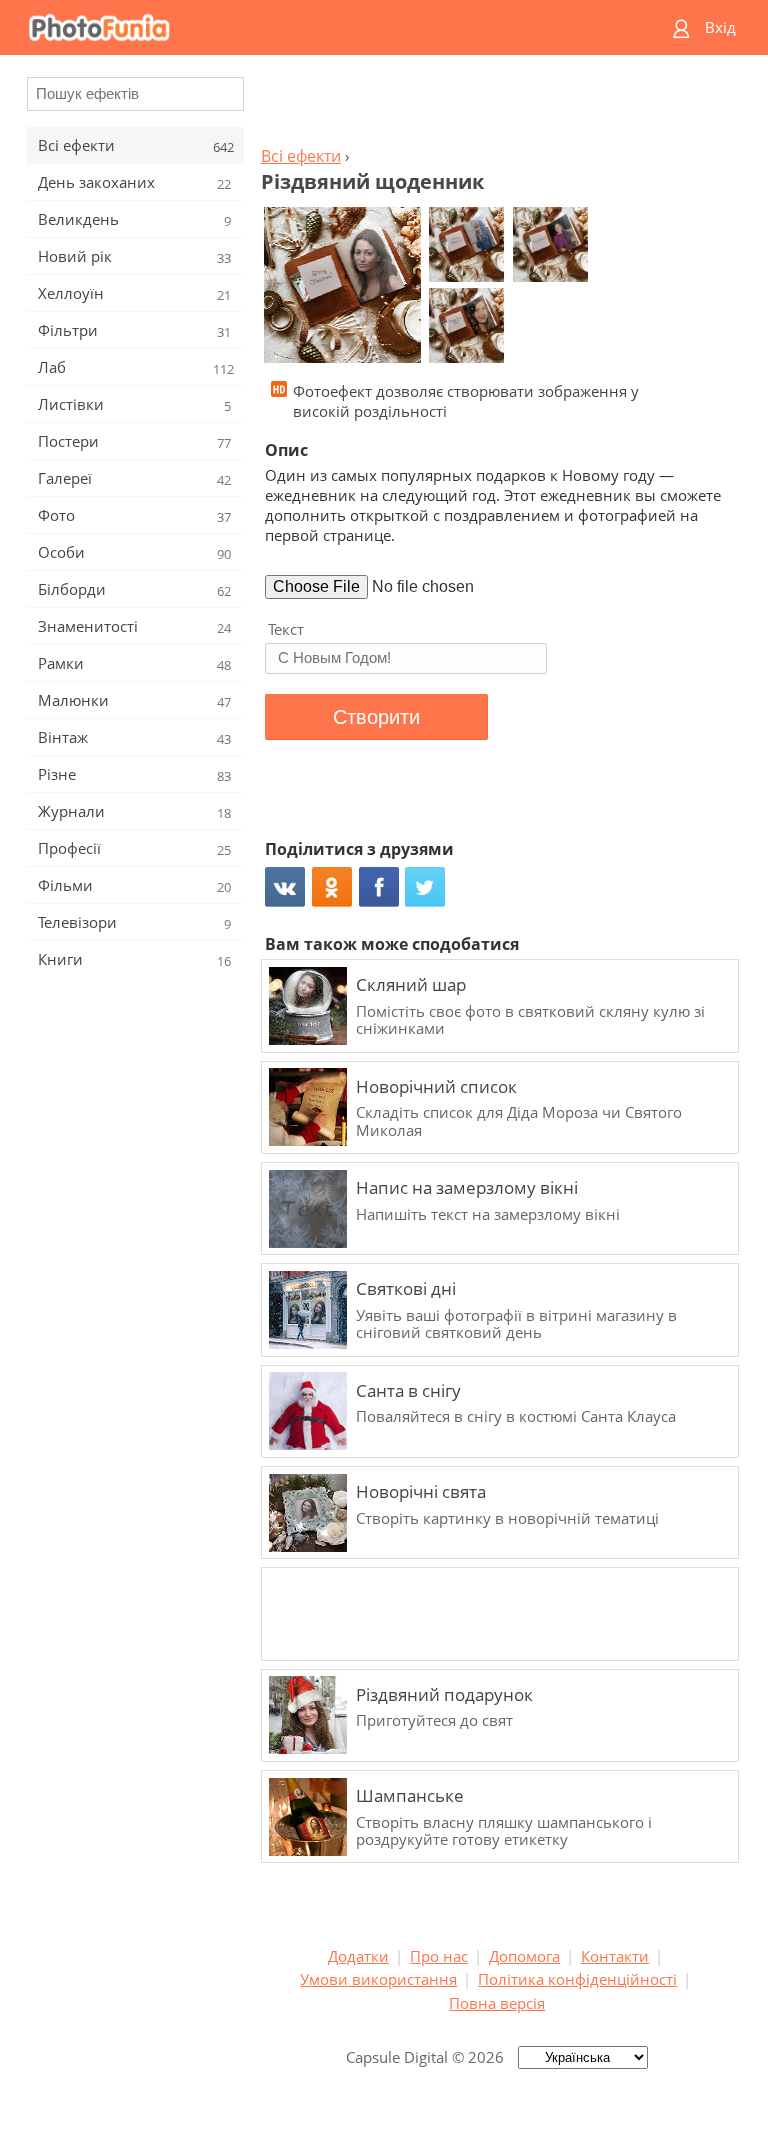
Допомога (524, 1956)
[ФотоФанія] (306, 27)
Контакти (615, 1956)
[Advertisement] (497, 106)
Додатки (358, 1956)
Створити (376, 717)
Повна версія (497, 2003)
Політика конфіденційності (577, 1979)
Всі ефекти (301, 156)
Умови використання (378, 1979)
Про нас (439, 1956)
